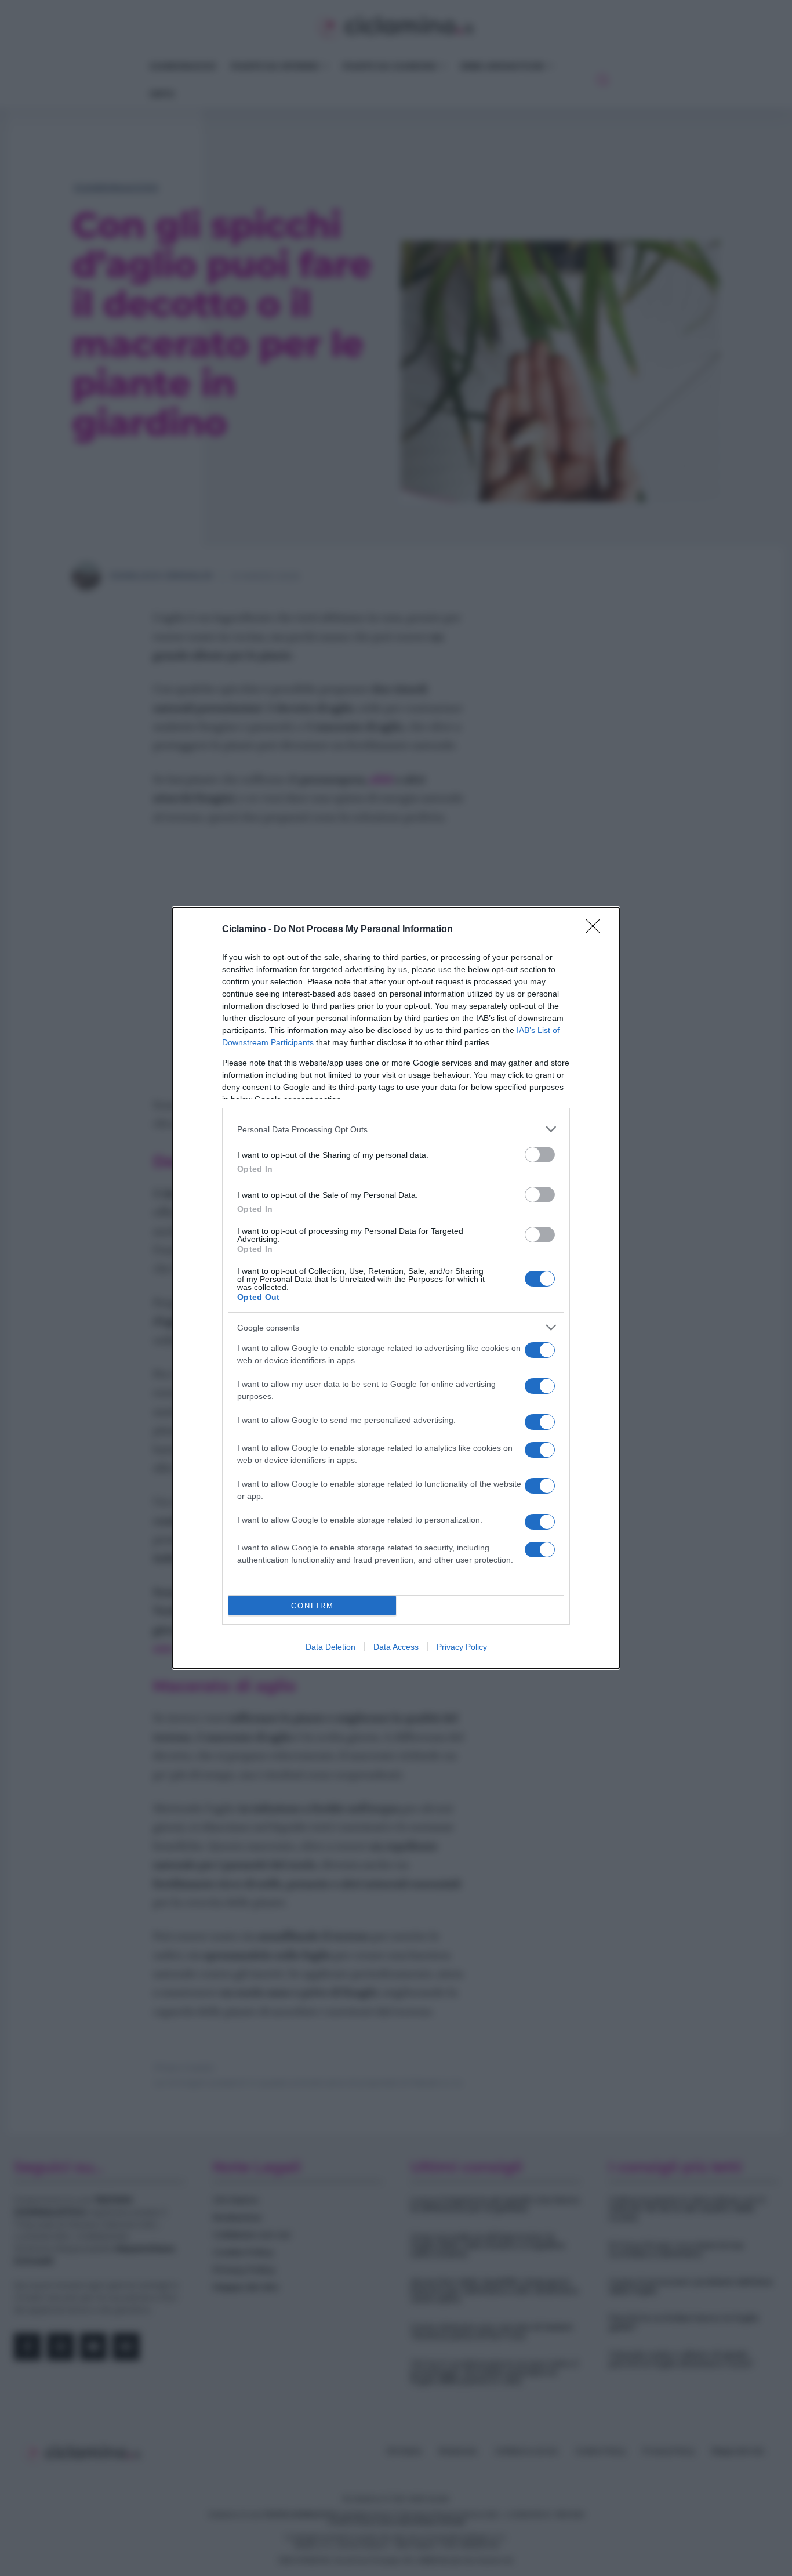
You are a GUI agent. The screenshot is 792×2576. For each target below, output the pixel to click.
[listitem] (396, 1129)
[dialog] (396, 1288)
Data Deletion (330, 1647)
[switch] (540, 1155)
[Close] (597, 930)
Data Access (396, 1647)
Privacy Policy (462, 1647)
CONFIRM (313, 1606)
